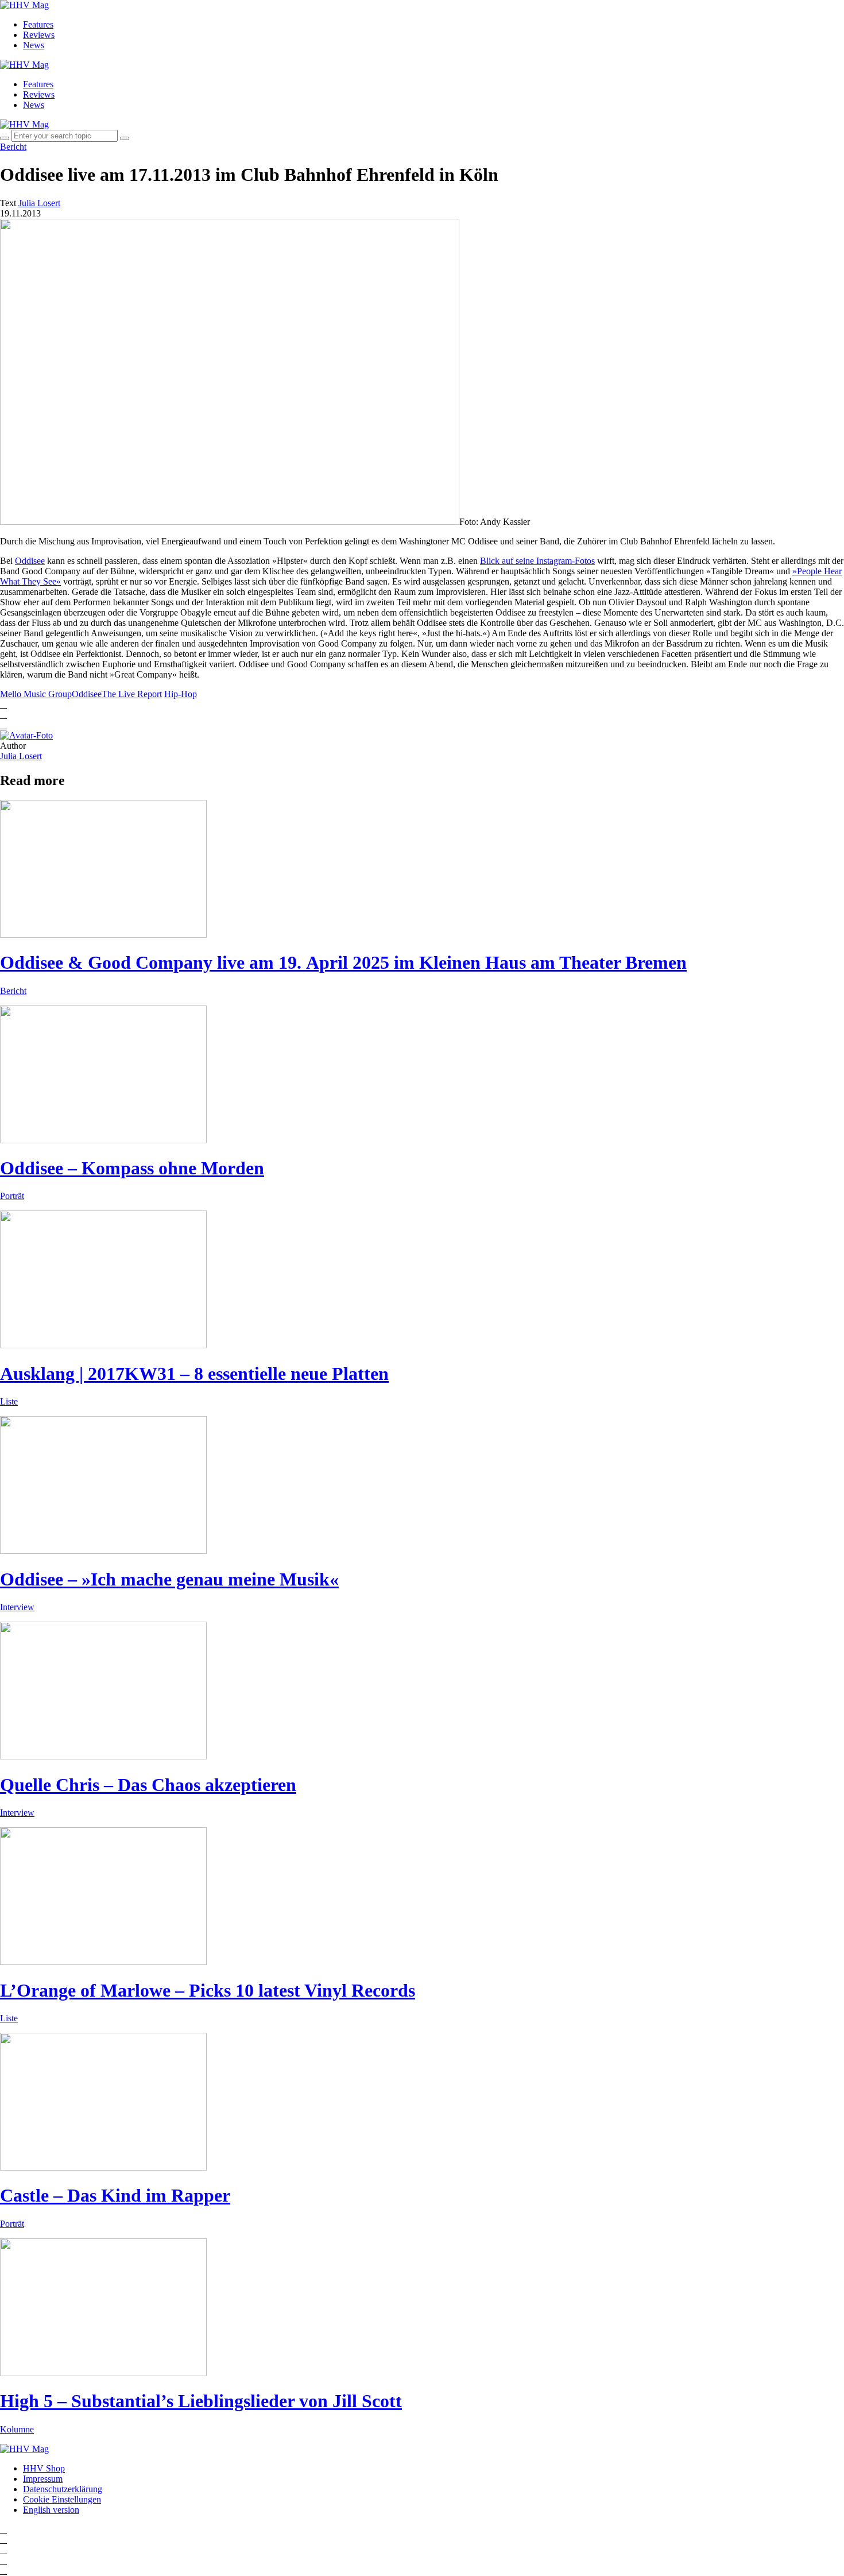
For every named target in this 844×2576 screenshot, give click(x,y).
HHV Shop (44, 2468)
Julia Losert (21, 756)
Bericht (13, 147)
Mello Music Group (36, 694)
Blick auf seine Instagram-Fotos (537, 561)
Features (38, 24)
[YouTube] (3, 2550)
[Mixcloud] (3, 2560)
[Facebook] (3, 2540)
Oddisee (30, 561)
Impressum (43, 2479)
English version (51, 2510)
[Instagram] (3, 2529)
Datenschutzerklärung (63, 2489)
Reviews (39, 35)
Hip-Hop (181, 694)
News (34, 45)
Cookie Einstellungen (62, 2499)
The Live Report (132, 694)
